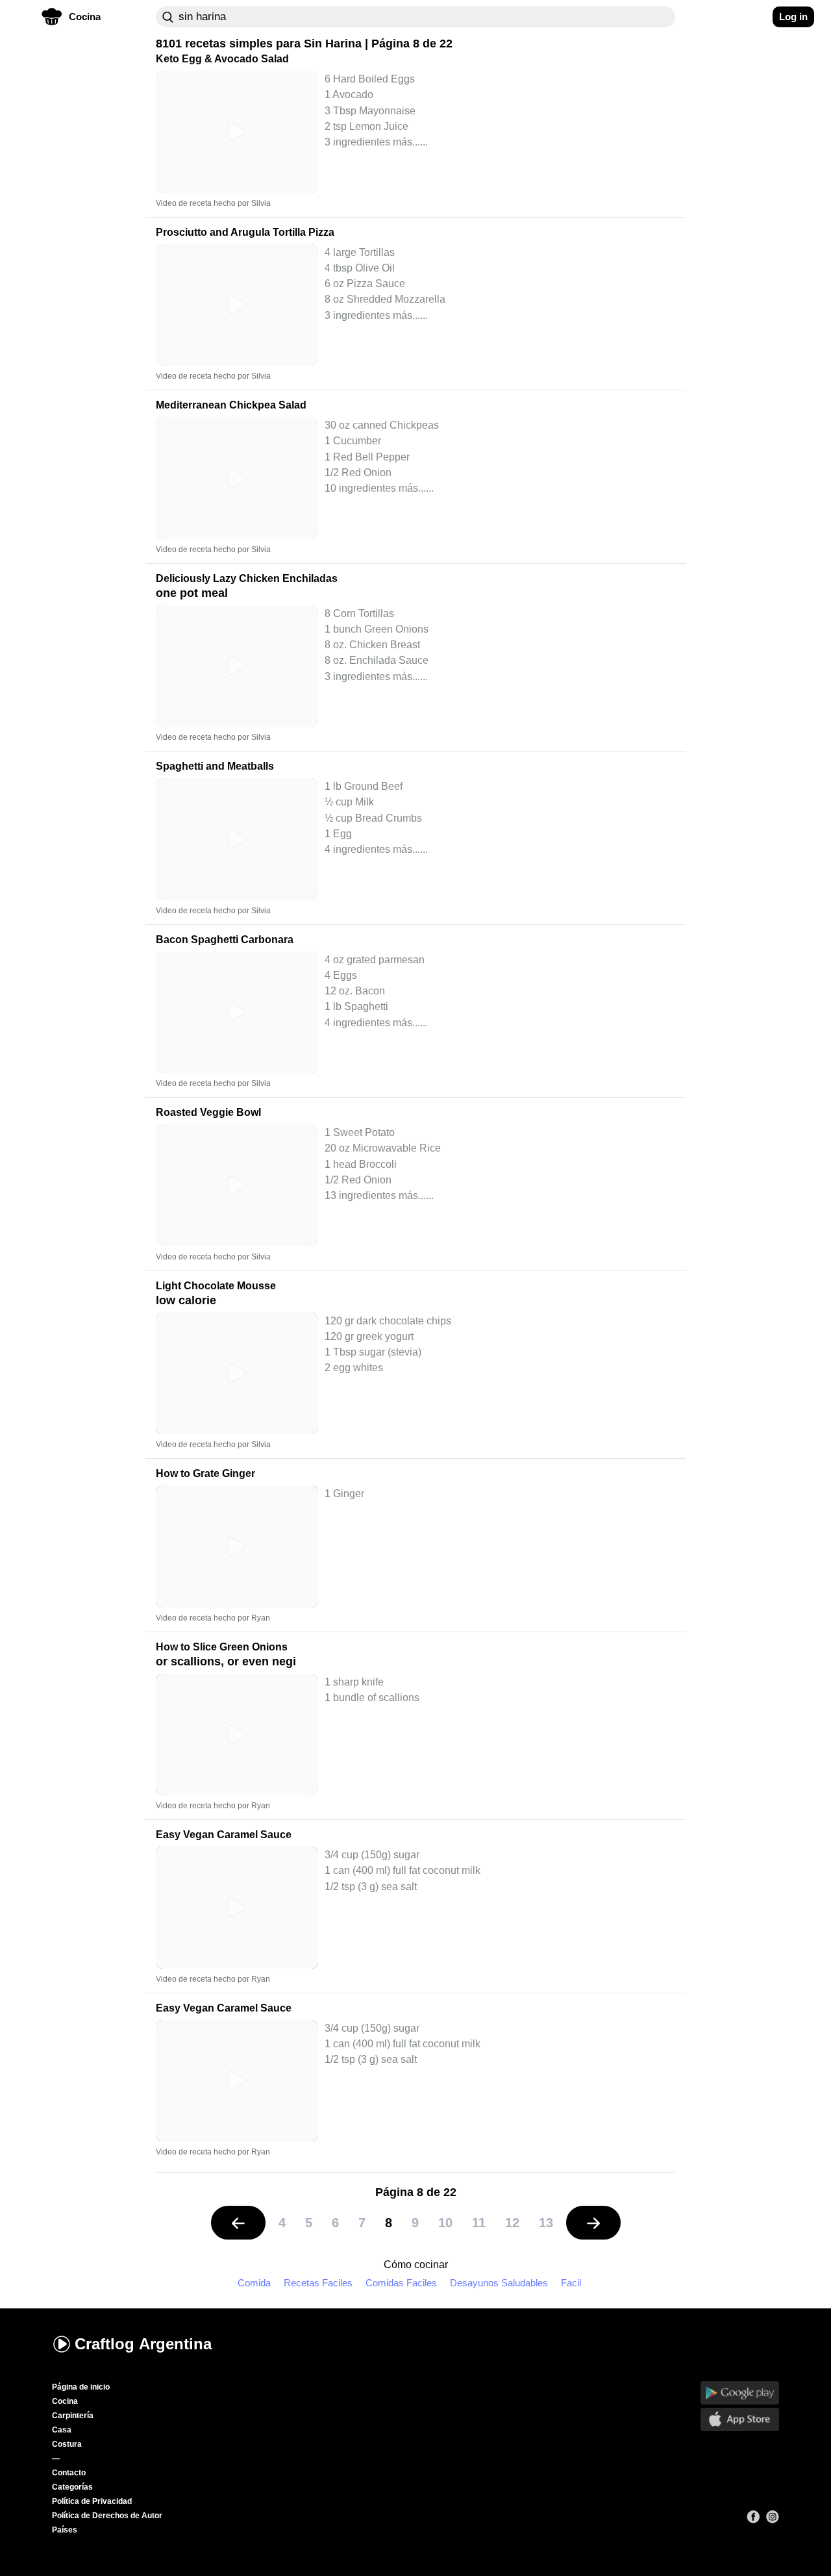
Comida (254, 2283)
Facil (571, 2283)
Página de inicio (81, 2387)
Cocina (65, 2401)
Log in (793, 17)
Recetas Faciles (318, 2283)
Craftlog (143, 2344)
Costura (67, 2444)
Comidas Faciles (401, 2283)
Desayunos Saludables (499, 2283)
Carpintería (73, 2416)
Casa (62, 2430)
